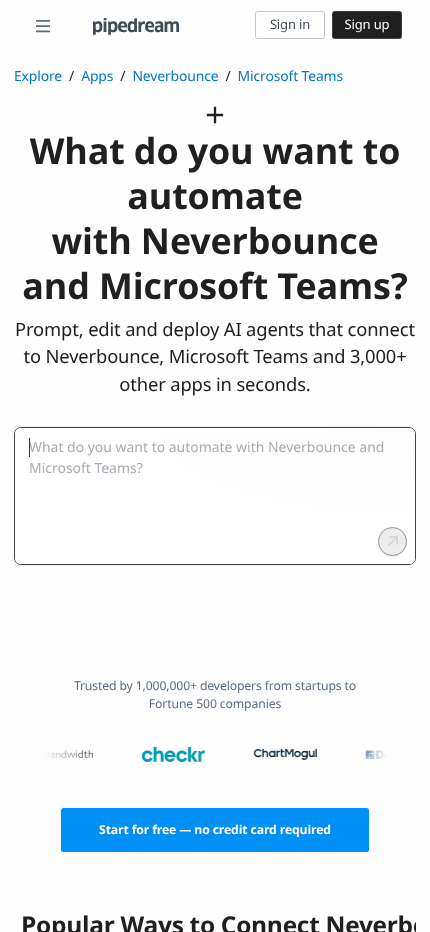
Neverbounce (175, 76)
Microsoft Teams (290, 76)
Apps (97, 76)
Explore (38, 76)
